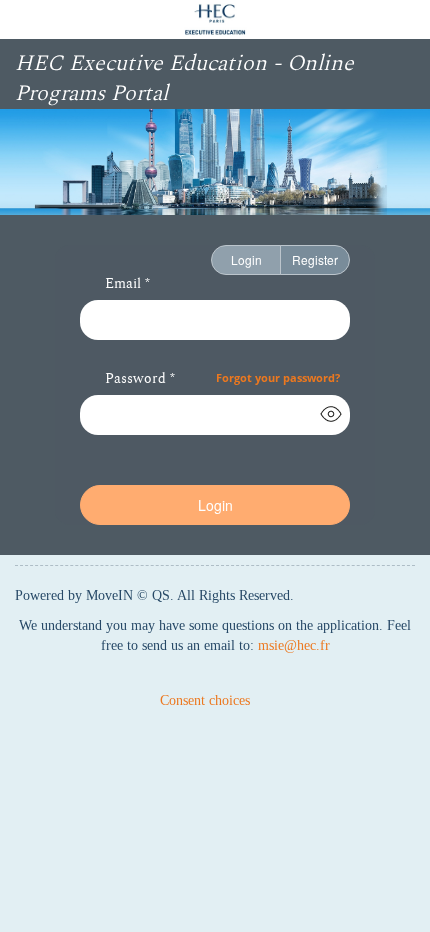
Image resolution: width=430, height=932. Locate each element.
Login (246, 259)
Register (315, 259)
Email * (127, 285)
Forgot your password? (278, 377)
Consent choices (205, 700)
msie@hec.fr (294, 645)
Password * (140, 380)
